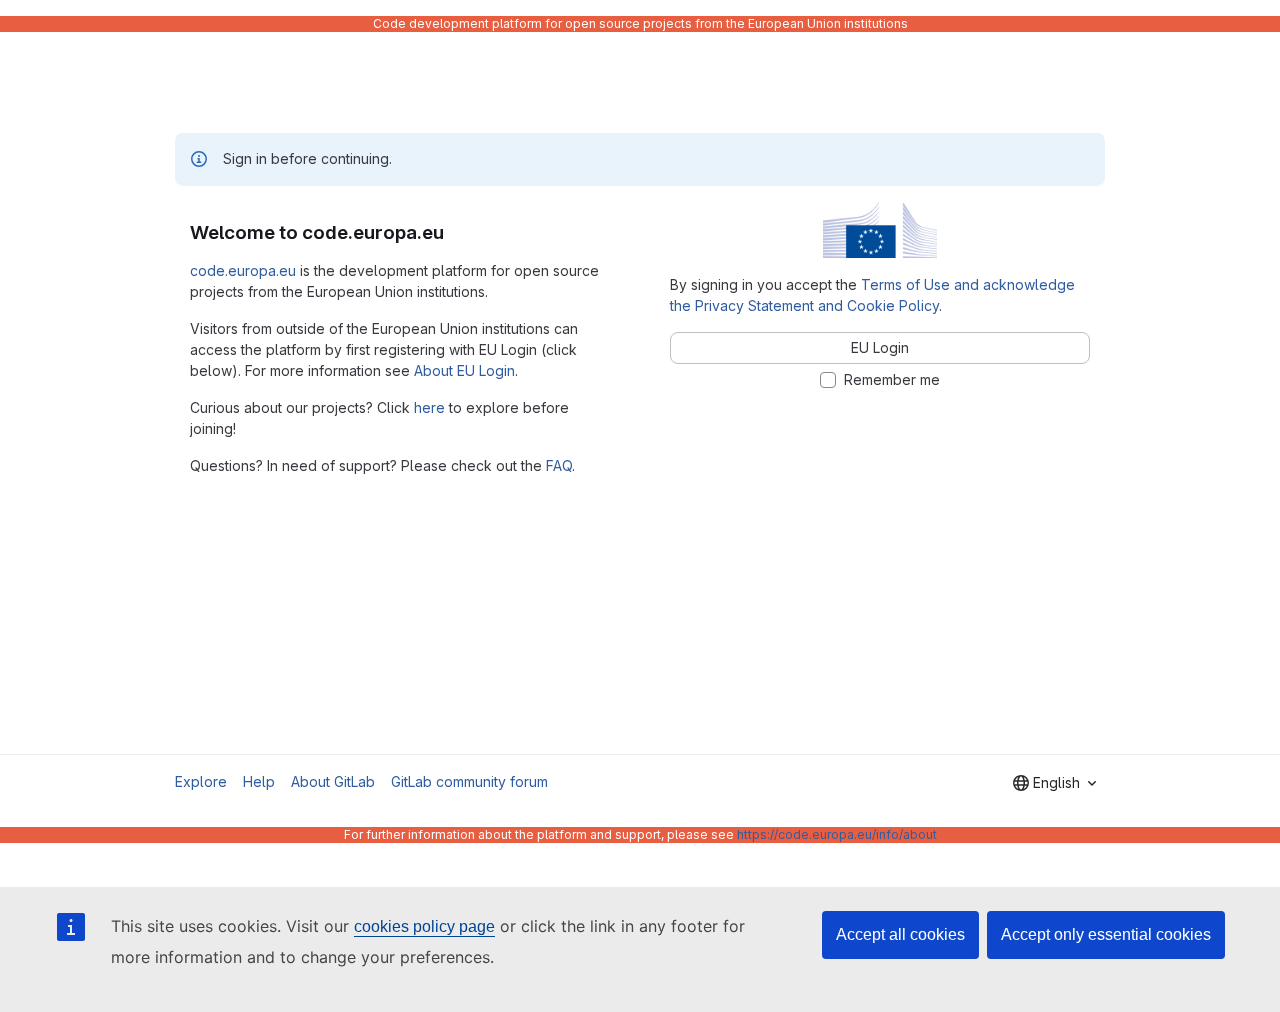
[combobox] (1054, 783)
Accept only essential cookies (1106, 934)
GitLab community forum (469, 781)
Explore (201, 781)
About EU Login (464, 370)
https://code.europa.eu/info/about (837, 834)
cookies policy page (424, 926)
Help (259, 781)
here (429, 407)
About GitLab (333, 781)
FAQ (559, 465)
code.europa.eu (243, 270)
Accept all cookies (900, 934)
